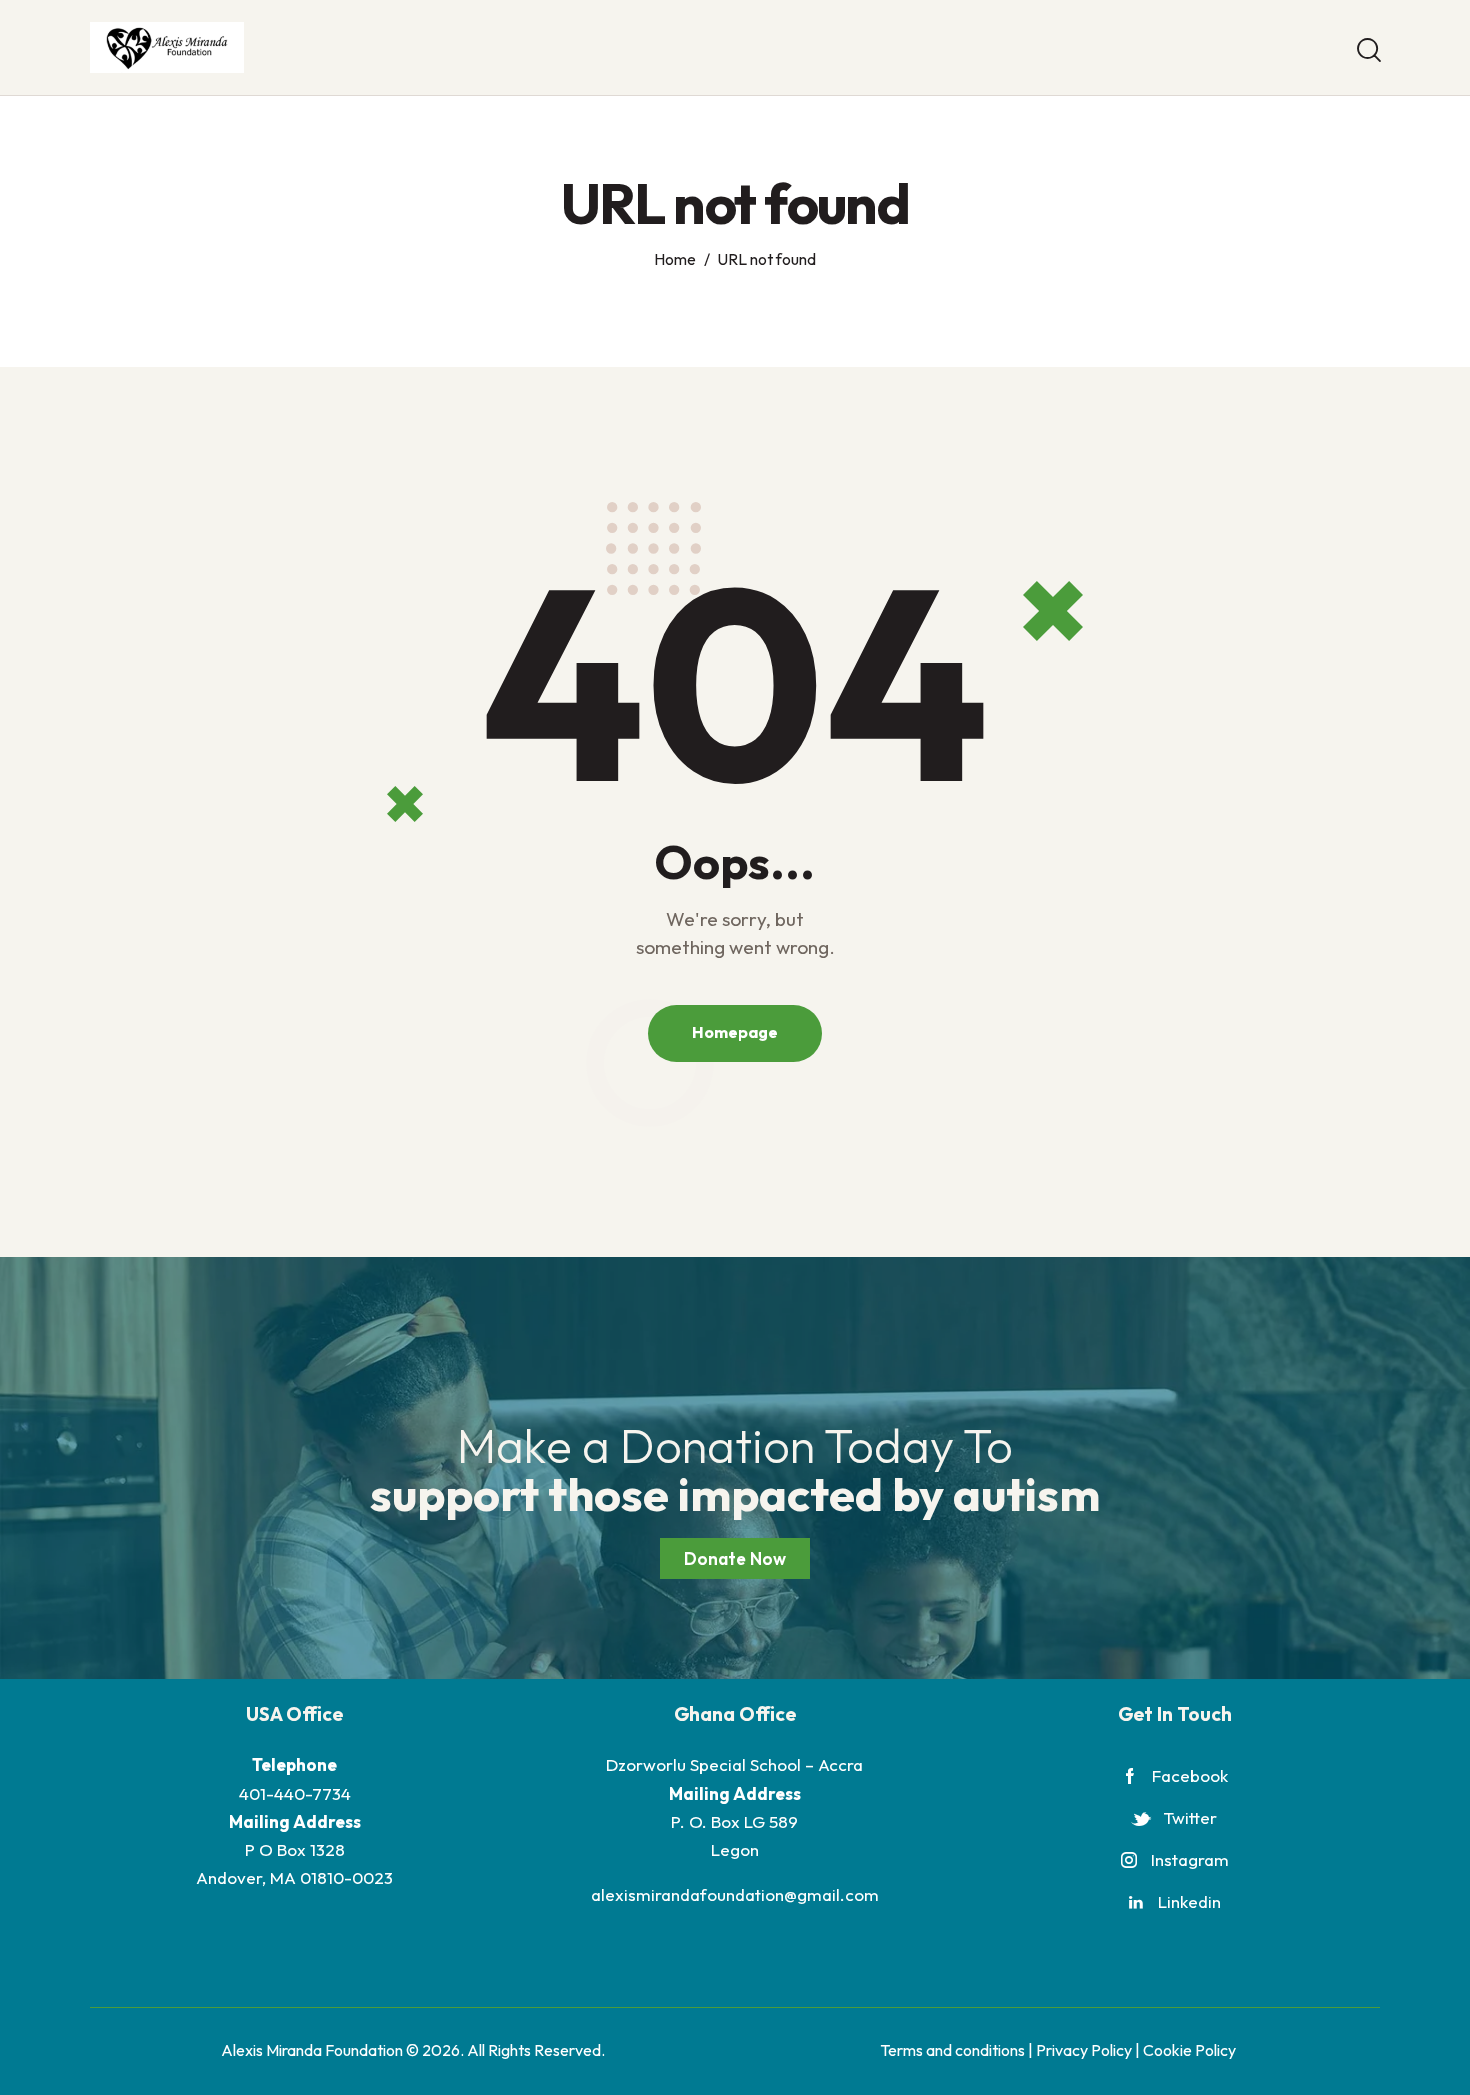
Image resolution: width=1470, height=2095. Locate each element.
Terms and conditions (952, 2050)
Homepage (735, 1032)
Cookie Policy (1189, 2050)
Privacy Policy (1084, 2050)
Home (675, 259)
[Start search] (1367, 50)
